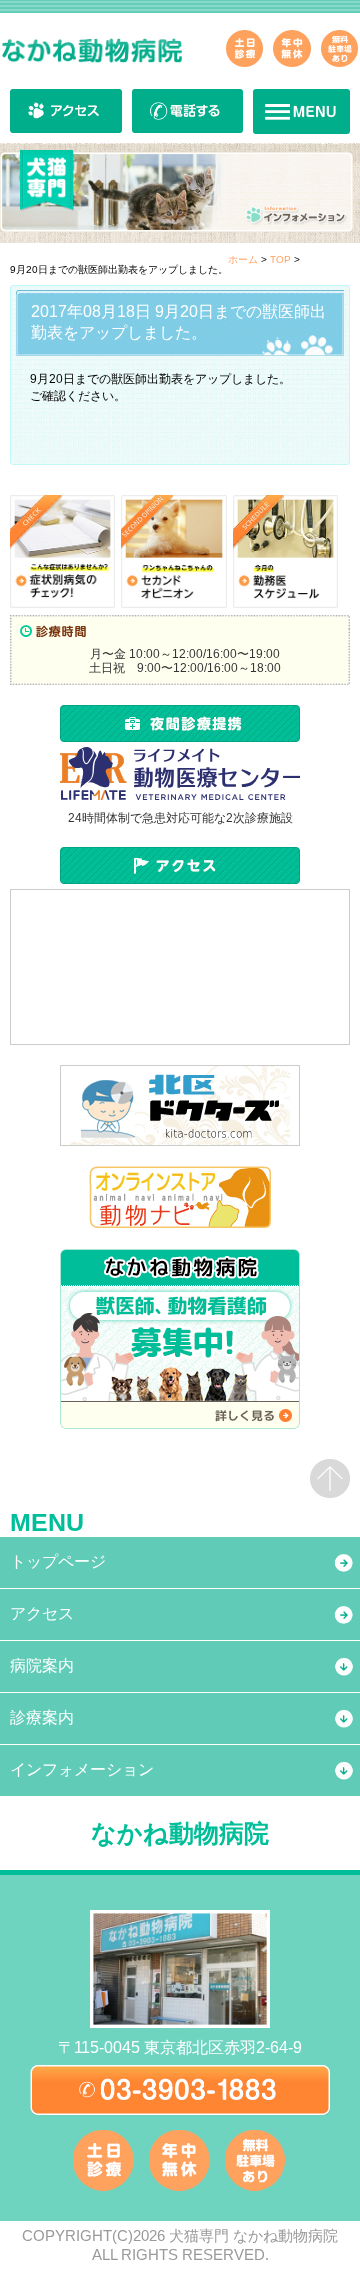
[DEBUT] (173, 551)
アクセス (42, 1613)
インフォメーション (82, 1769)
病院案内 (42, 1665)
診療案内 (42, 1717)
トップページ (58, 1561)
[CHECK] (62, 551)
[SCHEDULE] (285, 551)
